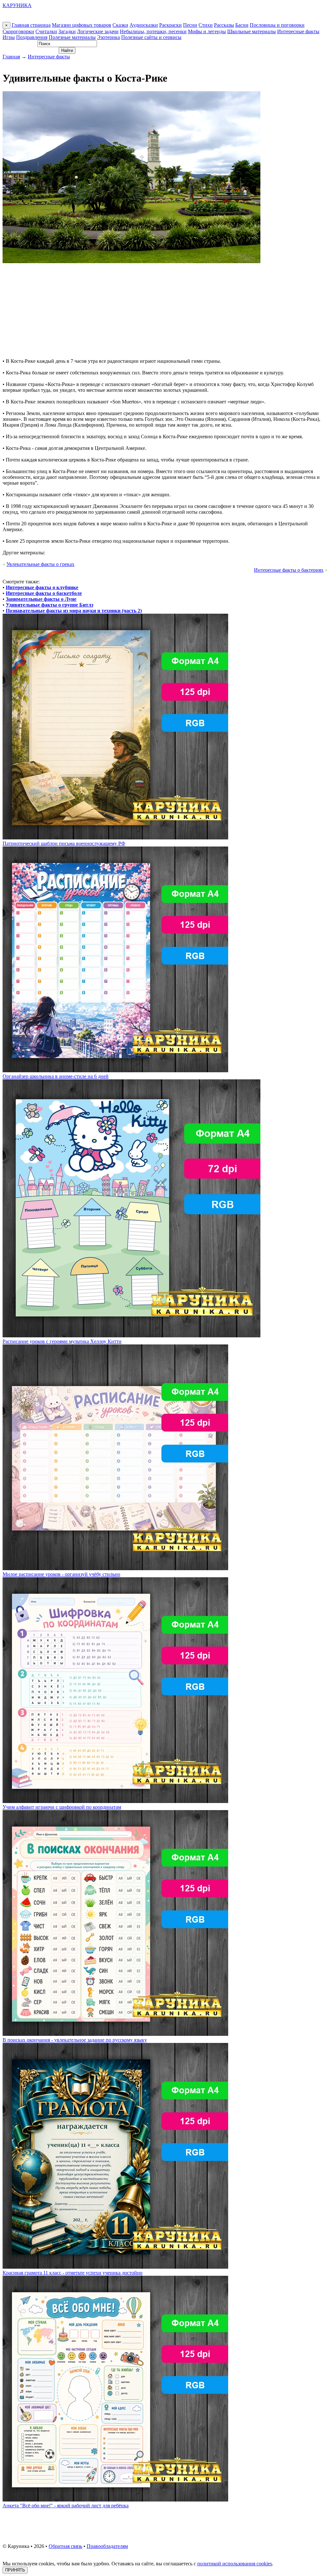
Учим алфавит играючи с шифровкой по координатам (62, 1807)
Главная (11, 57)
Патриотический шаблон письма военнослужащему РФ (64, 843)
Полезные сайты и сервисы (151, 37)
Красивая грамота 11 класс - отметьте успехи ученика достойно (73, 2273)
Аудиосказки (144, 25)
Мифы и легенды (207, 31)
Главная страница (31, 25)
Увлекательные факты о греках (40, 564)
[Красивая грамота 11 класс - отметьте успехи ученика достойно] (115, 2267)
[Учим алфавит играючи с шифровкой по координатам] (115, 1801)
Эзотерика (108, 37)
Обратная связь (65, 2546)
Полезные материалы (72, 37)
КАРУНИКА (17, 5)
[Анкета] (115, 2500)
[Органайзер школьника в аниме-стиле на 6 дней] (115, 1070)
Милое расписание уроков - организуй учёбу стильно (61, 1574)
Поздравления (32, 37)
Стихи (206, 25)
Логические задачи (98, 31)
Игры (9, 37)
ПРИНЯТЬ (15, 2570)
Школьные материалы (252, 31)
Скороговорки (18, 31)
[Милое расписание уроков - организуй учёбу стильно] (115, 1568)
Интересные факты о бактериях (289, 570)
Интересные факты (298, 31)
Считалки (46, 31)
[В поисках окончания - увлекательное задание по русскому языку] (115, 2034)
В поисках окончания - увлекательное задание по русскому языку (75, 2040)
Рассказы (224, 25)
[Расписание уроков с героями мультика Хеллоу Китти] (131, 1336)
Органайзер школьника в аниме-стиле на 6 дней (56, 1076)
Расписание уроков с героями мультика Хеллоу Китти (62, 1341)
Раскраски (170, 25)
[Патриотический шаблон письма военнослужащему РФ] (115, 838)
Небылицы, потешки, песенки (153, 31)
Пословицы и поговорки (277, 25)
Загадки (67, 31)
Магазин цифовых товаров (82, 25)
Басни (242, 25)
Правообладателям (107, 2546)
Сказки (120, 25)
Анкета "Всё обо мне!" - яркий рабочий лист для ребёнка (66, 2506)
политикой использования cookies (235, 2564)
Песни (190, 25)
